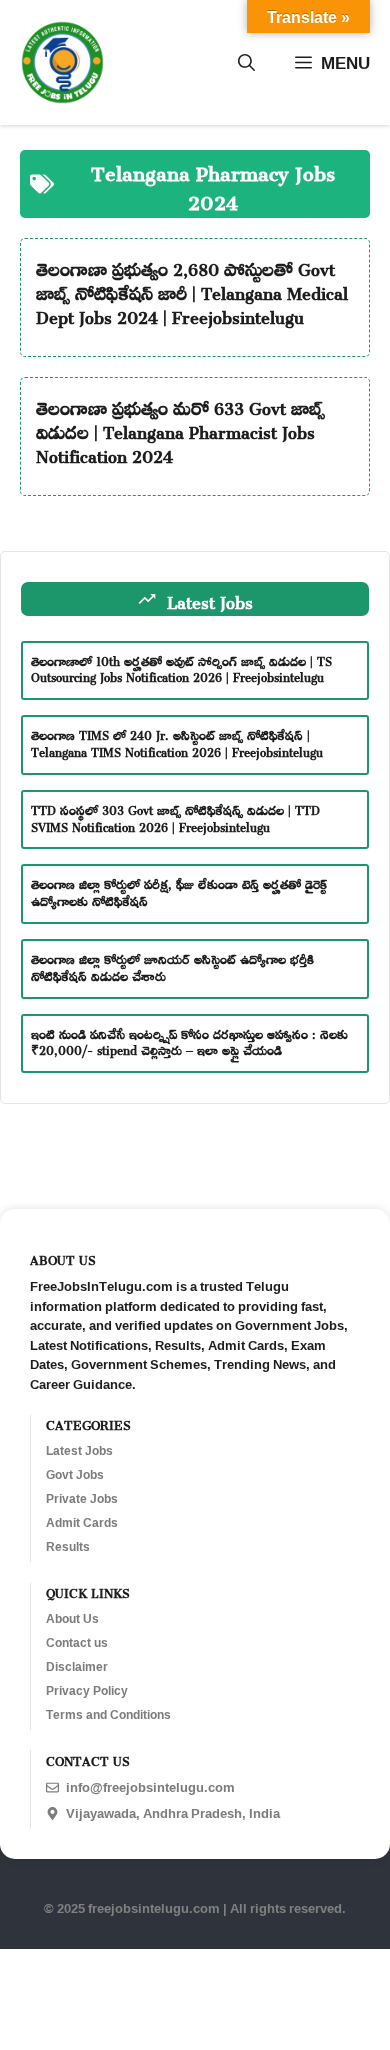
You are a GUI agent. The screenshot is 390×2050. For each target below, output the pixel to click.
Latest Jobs (79, 1451)
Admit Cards (82, 1523)
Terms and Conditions (108, 1715)
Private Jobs (82, 1499)
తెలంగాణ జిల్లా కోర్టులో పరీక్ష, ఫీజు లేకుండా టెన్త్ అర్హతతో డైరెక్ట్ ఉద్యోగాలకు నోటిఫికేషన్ (179, 890)
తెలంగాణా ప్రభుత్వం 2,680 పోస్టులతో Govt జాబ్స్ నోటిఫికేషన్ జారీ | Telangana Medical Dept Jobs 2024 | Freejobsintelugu (192, 290)
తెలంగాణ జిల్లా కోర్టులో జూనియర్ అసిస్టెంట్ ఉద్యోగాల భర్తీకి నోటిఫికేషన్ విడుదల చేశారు (172, 965)
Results (68, 1547)
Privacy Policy (87, 1691)
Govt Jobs (75, 1475)
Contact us (77, 1643)
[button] (246, 63)
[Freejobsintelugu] (62, 62)
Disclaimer (77, 1667)
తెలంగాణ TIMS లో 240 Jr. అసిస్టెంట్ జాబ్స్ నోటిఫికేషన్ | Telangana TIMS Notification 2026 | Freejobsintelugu (177, 741)
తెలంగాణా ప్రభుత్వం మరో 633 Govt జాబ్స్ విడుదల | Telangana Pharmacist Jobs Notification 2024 (180, 429)
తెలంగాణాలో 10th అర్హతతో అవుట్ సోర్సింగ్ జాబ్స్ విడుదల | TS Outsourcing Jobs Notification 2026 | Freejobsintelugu (181, 667)
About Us (72, 1619)
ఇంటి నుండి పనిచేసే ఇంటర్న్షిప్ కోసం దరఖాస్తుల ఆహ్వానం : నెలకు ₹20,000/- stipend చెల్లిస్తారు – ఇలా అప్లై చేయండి (189, 1040)
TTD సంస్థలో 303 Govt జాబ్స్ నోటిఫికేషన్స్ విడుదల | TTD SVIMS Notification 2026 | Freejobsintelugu (175, 816)
